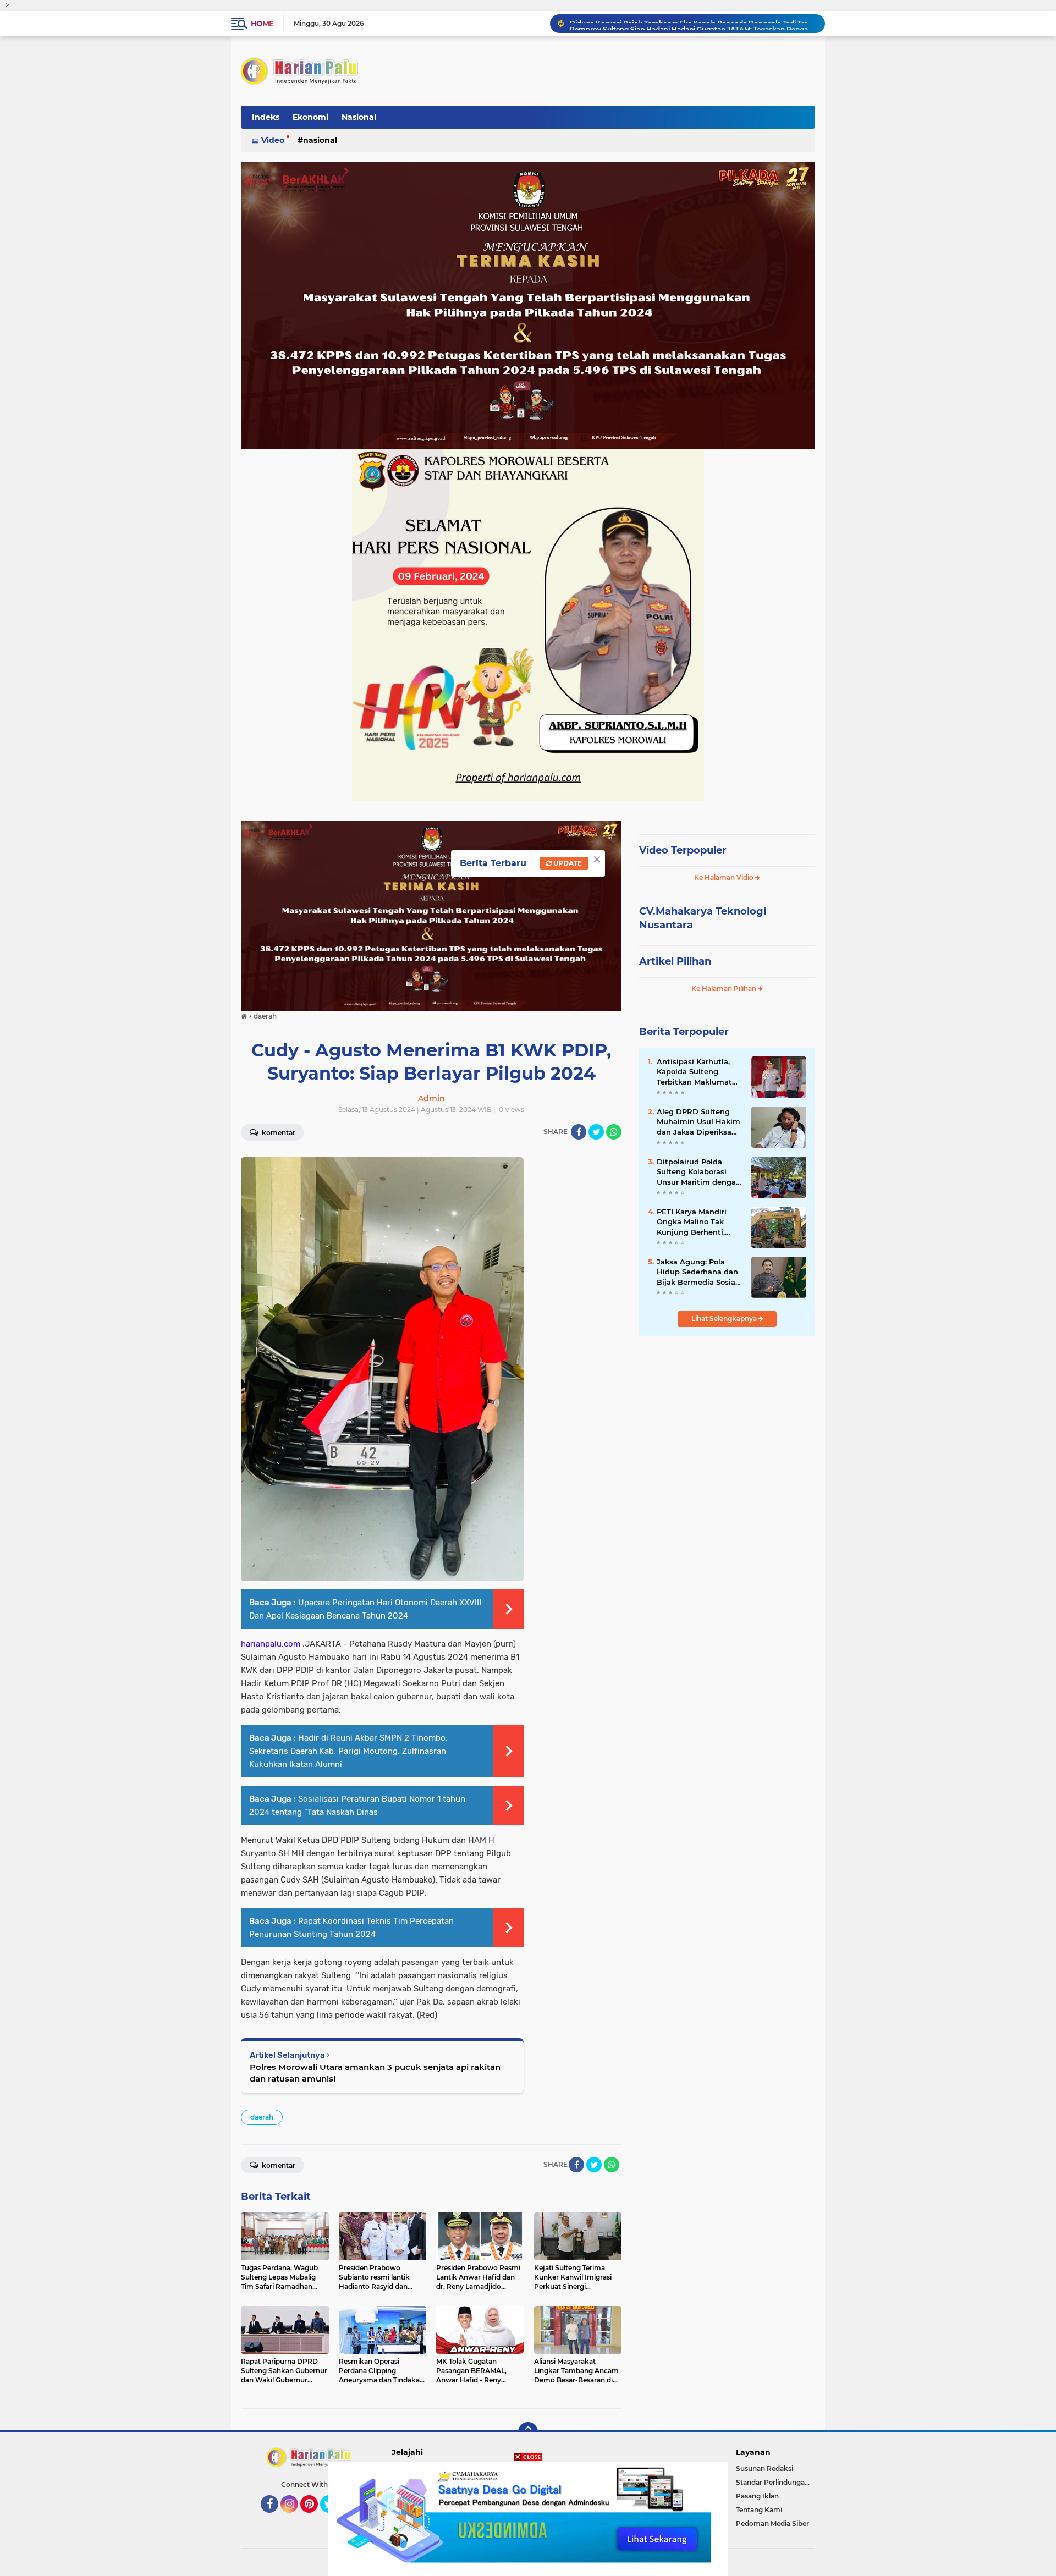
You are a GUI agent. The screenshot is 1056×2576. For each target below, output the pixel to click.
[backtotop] (528, 2432)
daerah (262, 2117)
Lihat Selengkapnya (725, 1319)
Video (273, 140)
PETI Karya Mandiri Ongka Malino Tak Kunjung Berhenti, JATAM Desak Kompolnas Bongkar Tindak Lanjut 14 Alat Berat (696, 1222)
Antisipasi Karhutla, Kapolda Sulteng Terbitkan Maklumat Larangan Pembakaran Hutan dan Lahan (699, 1072)
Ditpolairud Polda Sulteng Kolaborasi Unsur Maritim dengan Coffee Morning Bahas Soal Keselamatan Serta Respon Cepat (699, 1172)
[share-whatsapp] (614, 1132)
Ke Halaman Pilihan (725, 989)
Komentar (278, 1133)
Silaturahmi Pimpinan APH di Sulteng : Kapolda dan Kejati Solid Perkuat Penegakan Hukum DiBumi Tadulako (692, 23)
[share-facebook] (579, 1132)
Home (262, 24)
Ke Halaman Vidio (725, 877)
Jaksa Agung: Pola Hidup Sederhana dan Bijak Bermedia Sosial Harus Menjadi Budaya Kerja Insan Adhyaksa (699, 1272)
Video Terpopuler (683, 850)
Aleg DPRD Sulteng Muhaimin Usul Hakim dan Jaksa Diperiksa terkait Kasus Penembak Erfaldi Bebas (698, 1122)
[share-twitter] (596, 1132)
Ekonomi (310, 117)
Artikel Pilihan (675, 961)
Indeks (266, 117)
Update (567, 863)
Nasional (359, 117)
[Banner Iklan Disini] (528, 2518)
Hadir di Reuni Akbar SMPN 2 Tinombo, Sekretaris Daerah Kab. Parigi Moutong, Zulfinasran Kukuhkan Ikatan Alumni (348, 1751)
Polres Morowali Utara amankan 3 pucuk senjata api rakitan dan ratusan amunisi (375, 2073)
